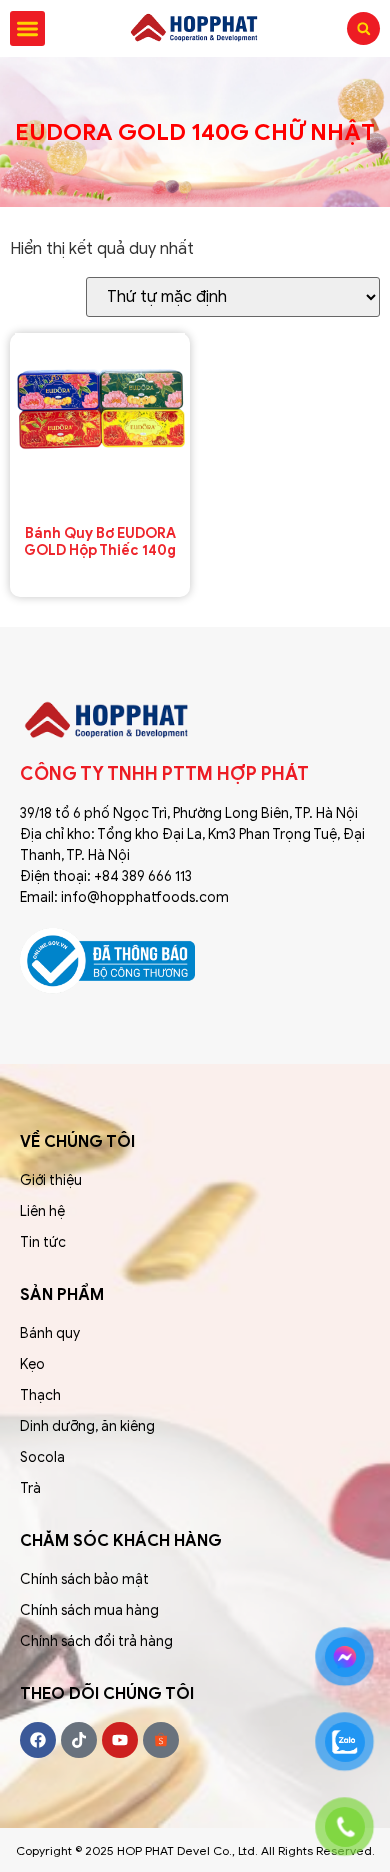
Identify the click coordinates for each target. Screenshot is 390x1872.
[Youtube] (120, 1740)
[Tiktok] (79, 1740)
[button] (27, 28)
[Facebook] (38, 1740)
